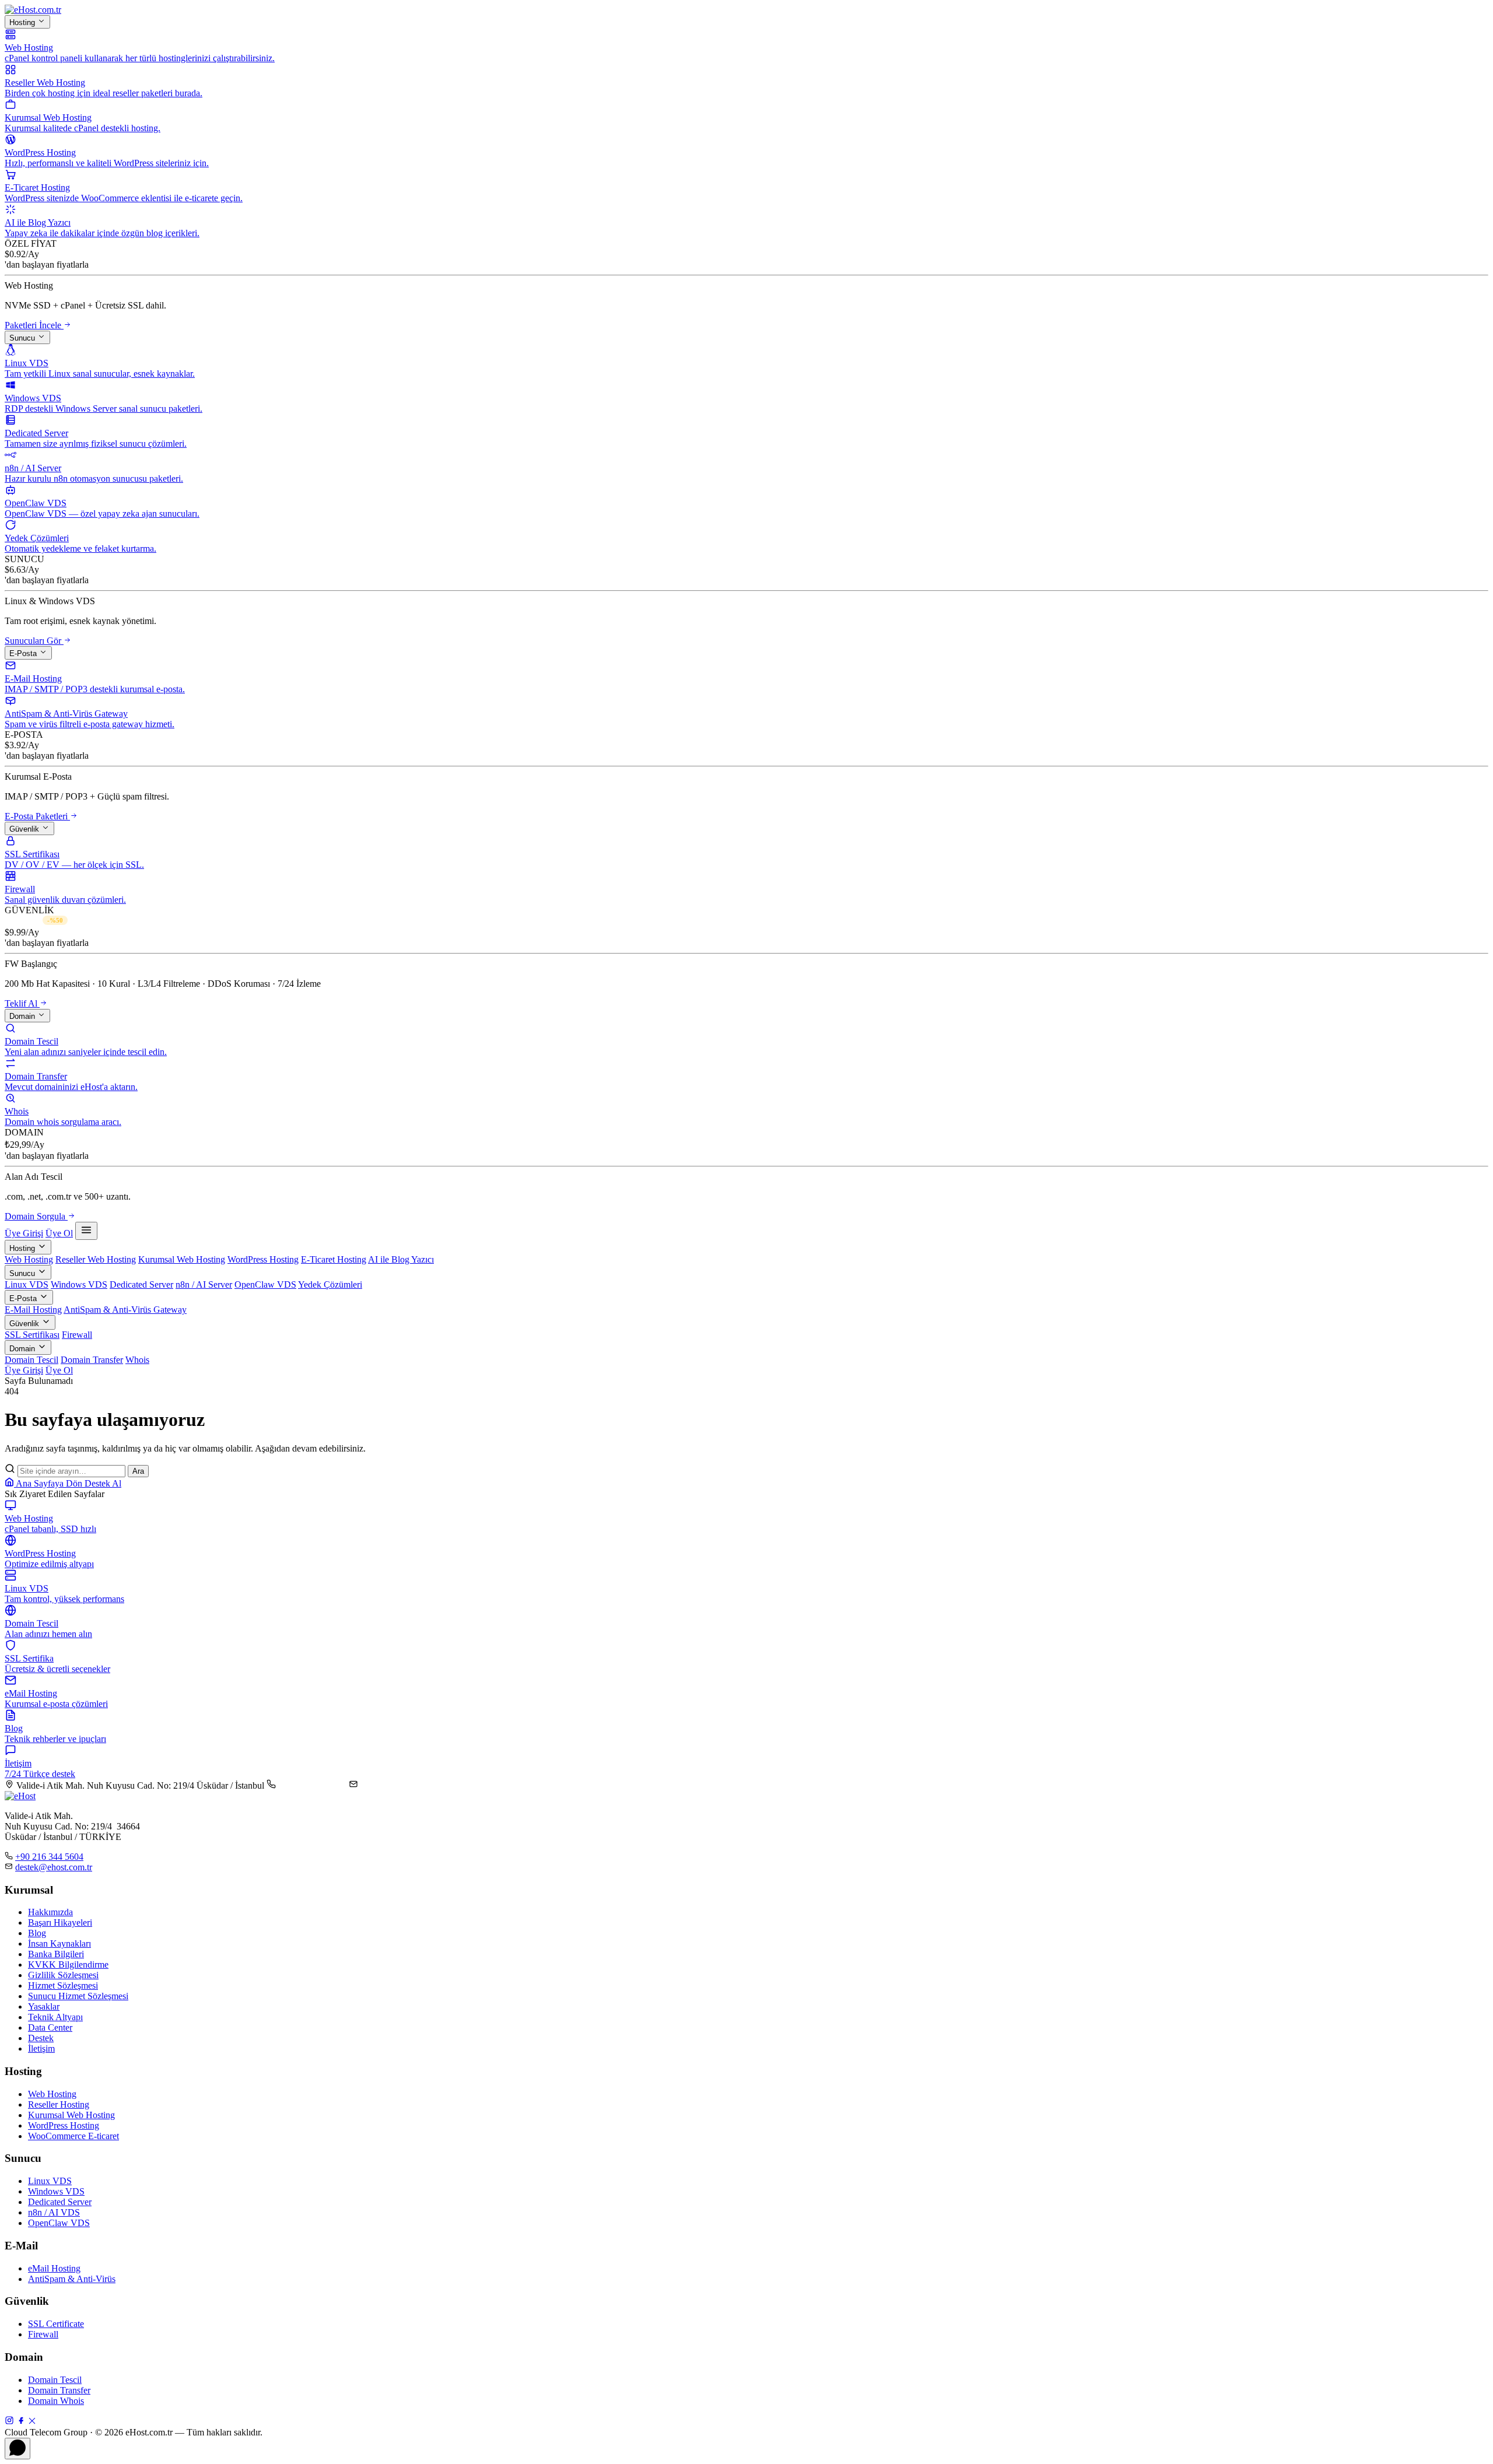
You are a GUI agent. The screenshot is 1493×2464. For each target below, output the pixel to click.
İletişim (41, 2048)
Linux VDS (27, 1284)
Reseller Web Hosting (96, 1259)
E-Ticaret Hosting (334, 1259)
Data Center (50, 2027)
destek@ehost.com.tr (399, 1785)
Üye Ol (59, 1233)
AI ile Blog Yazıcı (401, 1259)
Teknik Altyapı (55, 2017)
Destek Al (103, 1483)
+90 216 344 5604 (312, 1785)
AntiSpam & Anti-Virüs (72, 2279)
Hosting (23, 22)
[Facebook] (21, 2422)
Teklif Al (22, 1003)
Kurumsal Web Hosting (182, 1259)
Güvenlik (25, 829)
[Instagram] (9, 2422)
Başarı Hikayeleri (60, 1923)
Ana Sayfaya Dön (49, 1483)
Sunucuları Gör (34, 641)
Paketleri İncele (34, 325)
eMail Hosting (54, 2268)
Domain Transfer (92, 1360)
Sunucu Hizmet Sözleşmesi (78, 1996)
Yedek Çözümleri (330, 1284)
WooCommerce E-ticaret (73, 2136)
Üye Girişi (24, 1233)
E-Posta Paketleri (37, 816)
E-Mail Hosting (33, 1310)
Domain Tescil (31, 1360)
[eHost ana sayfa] (33, 10)
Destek (41, 2038)
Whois (137, 1360)
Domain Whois (56, 2401)
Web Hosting (29, 1259)
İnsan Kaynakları (59, 1943)
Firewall (77, 1335)
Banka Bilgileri (56, 1954)
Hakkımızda (50, 1912)
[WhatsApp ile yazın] (17, 2449)
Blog (37, 1933)
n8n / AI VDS (54, 2212)
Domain (23, 1016)
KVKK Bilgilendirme (68, 1964)
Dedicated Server (141, 1284)
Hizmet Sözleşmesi (63, 1985)
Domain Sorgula (36, 1216)
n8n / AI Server (204, 1284)
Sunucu (23, 338)
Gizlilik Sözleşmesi (63, 1975)
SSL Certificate (56, 2324)
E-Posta (24, 653)
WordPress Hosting (263, 1259)
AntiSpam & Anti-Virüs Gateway (125, 1310)
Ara (138, 1471)
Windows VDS (79, 1284)
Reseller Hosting (59, 2104)
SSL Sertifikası (32, 1335)
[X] (32, 2422)
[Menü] (86, 1231)
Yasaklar (44, 2006)
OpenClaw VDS (265, 1284)
